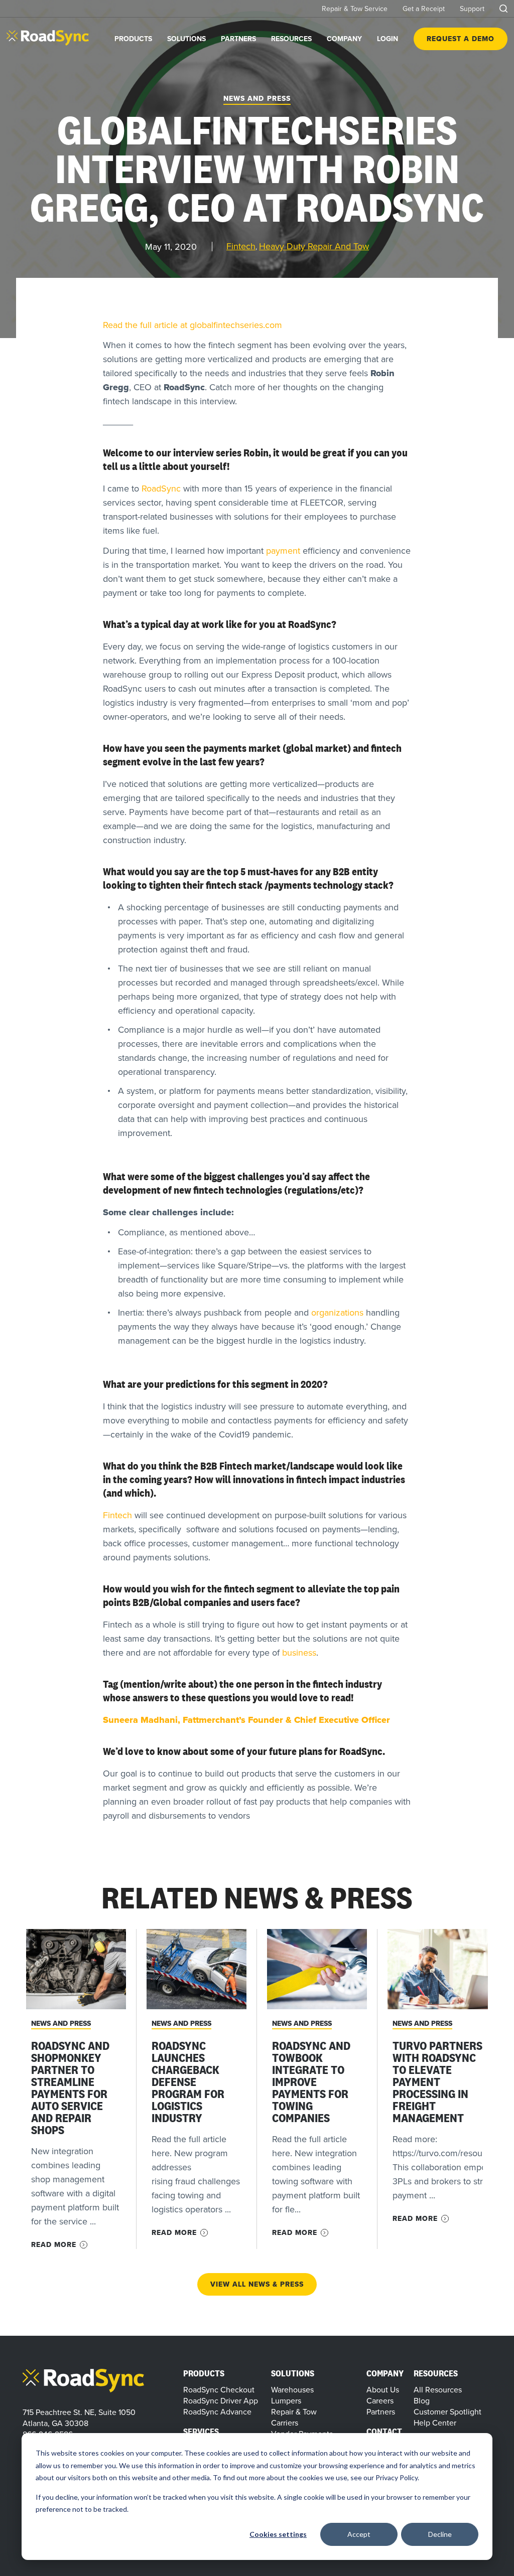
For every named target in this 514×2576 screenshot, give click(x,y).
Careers (380, 2400)
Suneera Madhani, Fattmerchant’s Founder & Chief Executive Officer (246, 1720)
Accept (359, 2534)
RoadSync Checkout (219, 2389)
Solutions (186, 39)
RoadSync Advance (217, 2411)
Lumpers (286, 2400)
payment (283, 550)
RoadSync (161, 488)
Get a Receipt (424, 9)
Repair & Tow (294, 2411)
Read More (54, 2245)
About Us (383, 2389)
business (299, 1652)
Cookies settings (278, 2534)
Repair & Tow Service (355, 9)
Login (388, 39)
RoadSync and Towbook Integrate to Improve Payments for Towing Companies (311, 2082)
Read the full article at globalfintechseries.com (192, 325)
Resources (291, 39)
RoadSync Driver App (221, 2400)
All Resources (438, 2389)
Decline (440, 2534)
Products (133, 39)
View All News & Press (257, 2284)
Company (344, 39)
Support (472, 9)
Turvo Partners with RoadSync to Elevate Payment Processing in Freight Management (437, 2082)
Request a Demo (461, 39)
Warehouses (292, 2389)
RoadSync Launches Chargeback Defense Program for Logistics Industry (188, 2082)
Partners (238, 39)
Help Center (435, 2423)
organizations (337, 1312)
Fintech (117, 1515)
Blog (422, 2400)
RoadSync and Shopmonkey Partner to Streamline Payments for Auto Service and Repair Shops (70, 2088)
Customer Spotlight (447, 2411)
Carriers (285, 2423)
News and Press (61, 2023)
